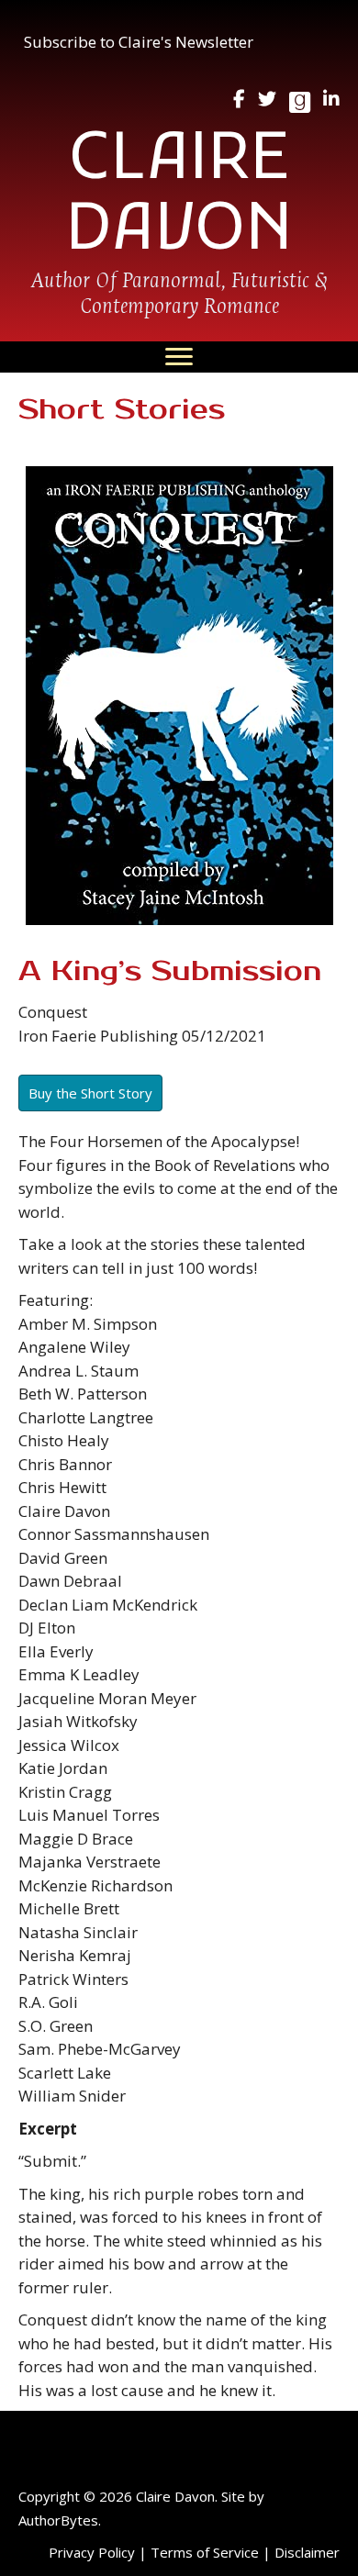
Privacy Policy (92, 2552)
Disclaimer (307, 2552)
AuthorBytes (58, 2520)
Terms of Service (205, 2552)
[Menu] (179, 357)
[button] (139, 42)
